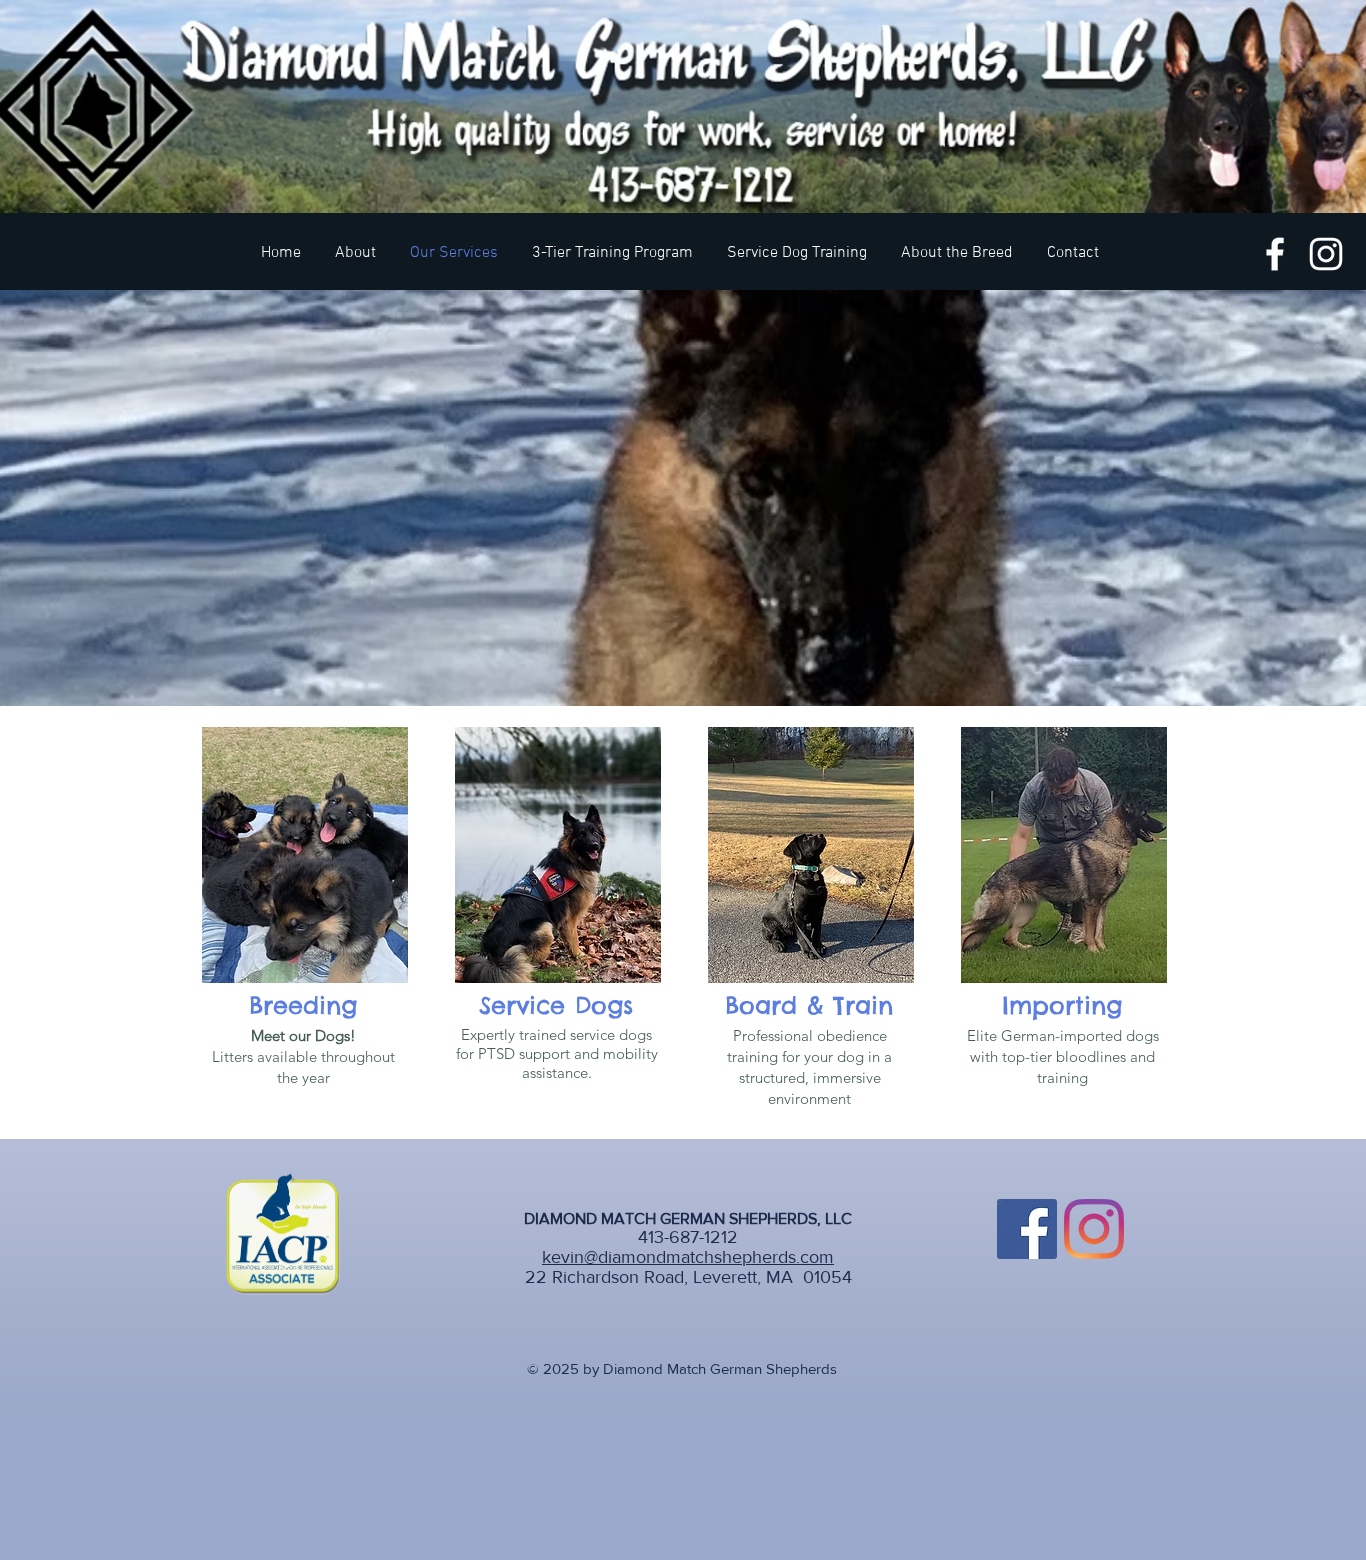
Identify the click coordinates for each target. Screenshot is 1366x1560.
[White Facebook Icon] (1275, 254)
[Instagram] (1094, 1229)
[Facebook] (1027, 1229)
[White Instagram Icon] (1326, 254)
